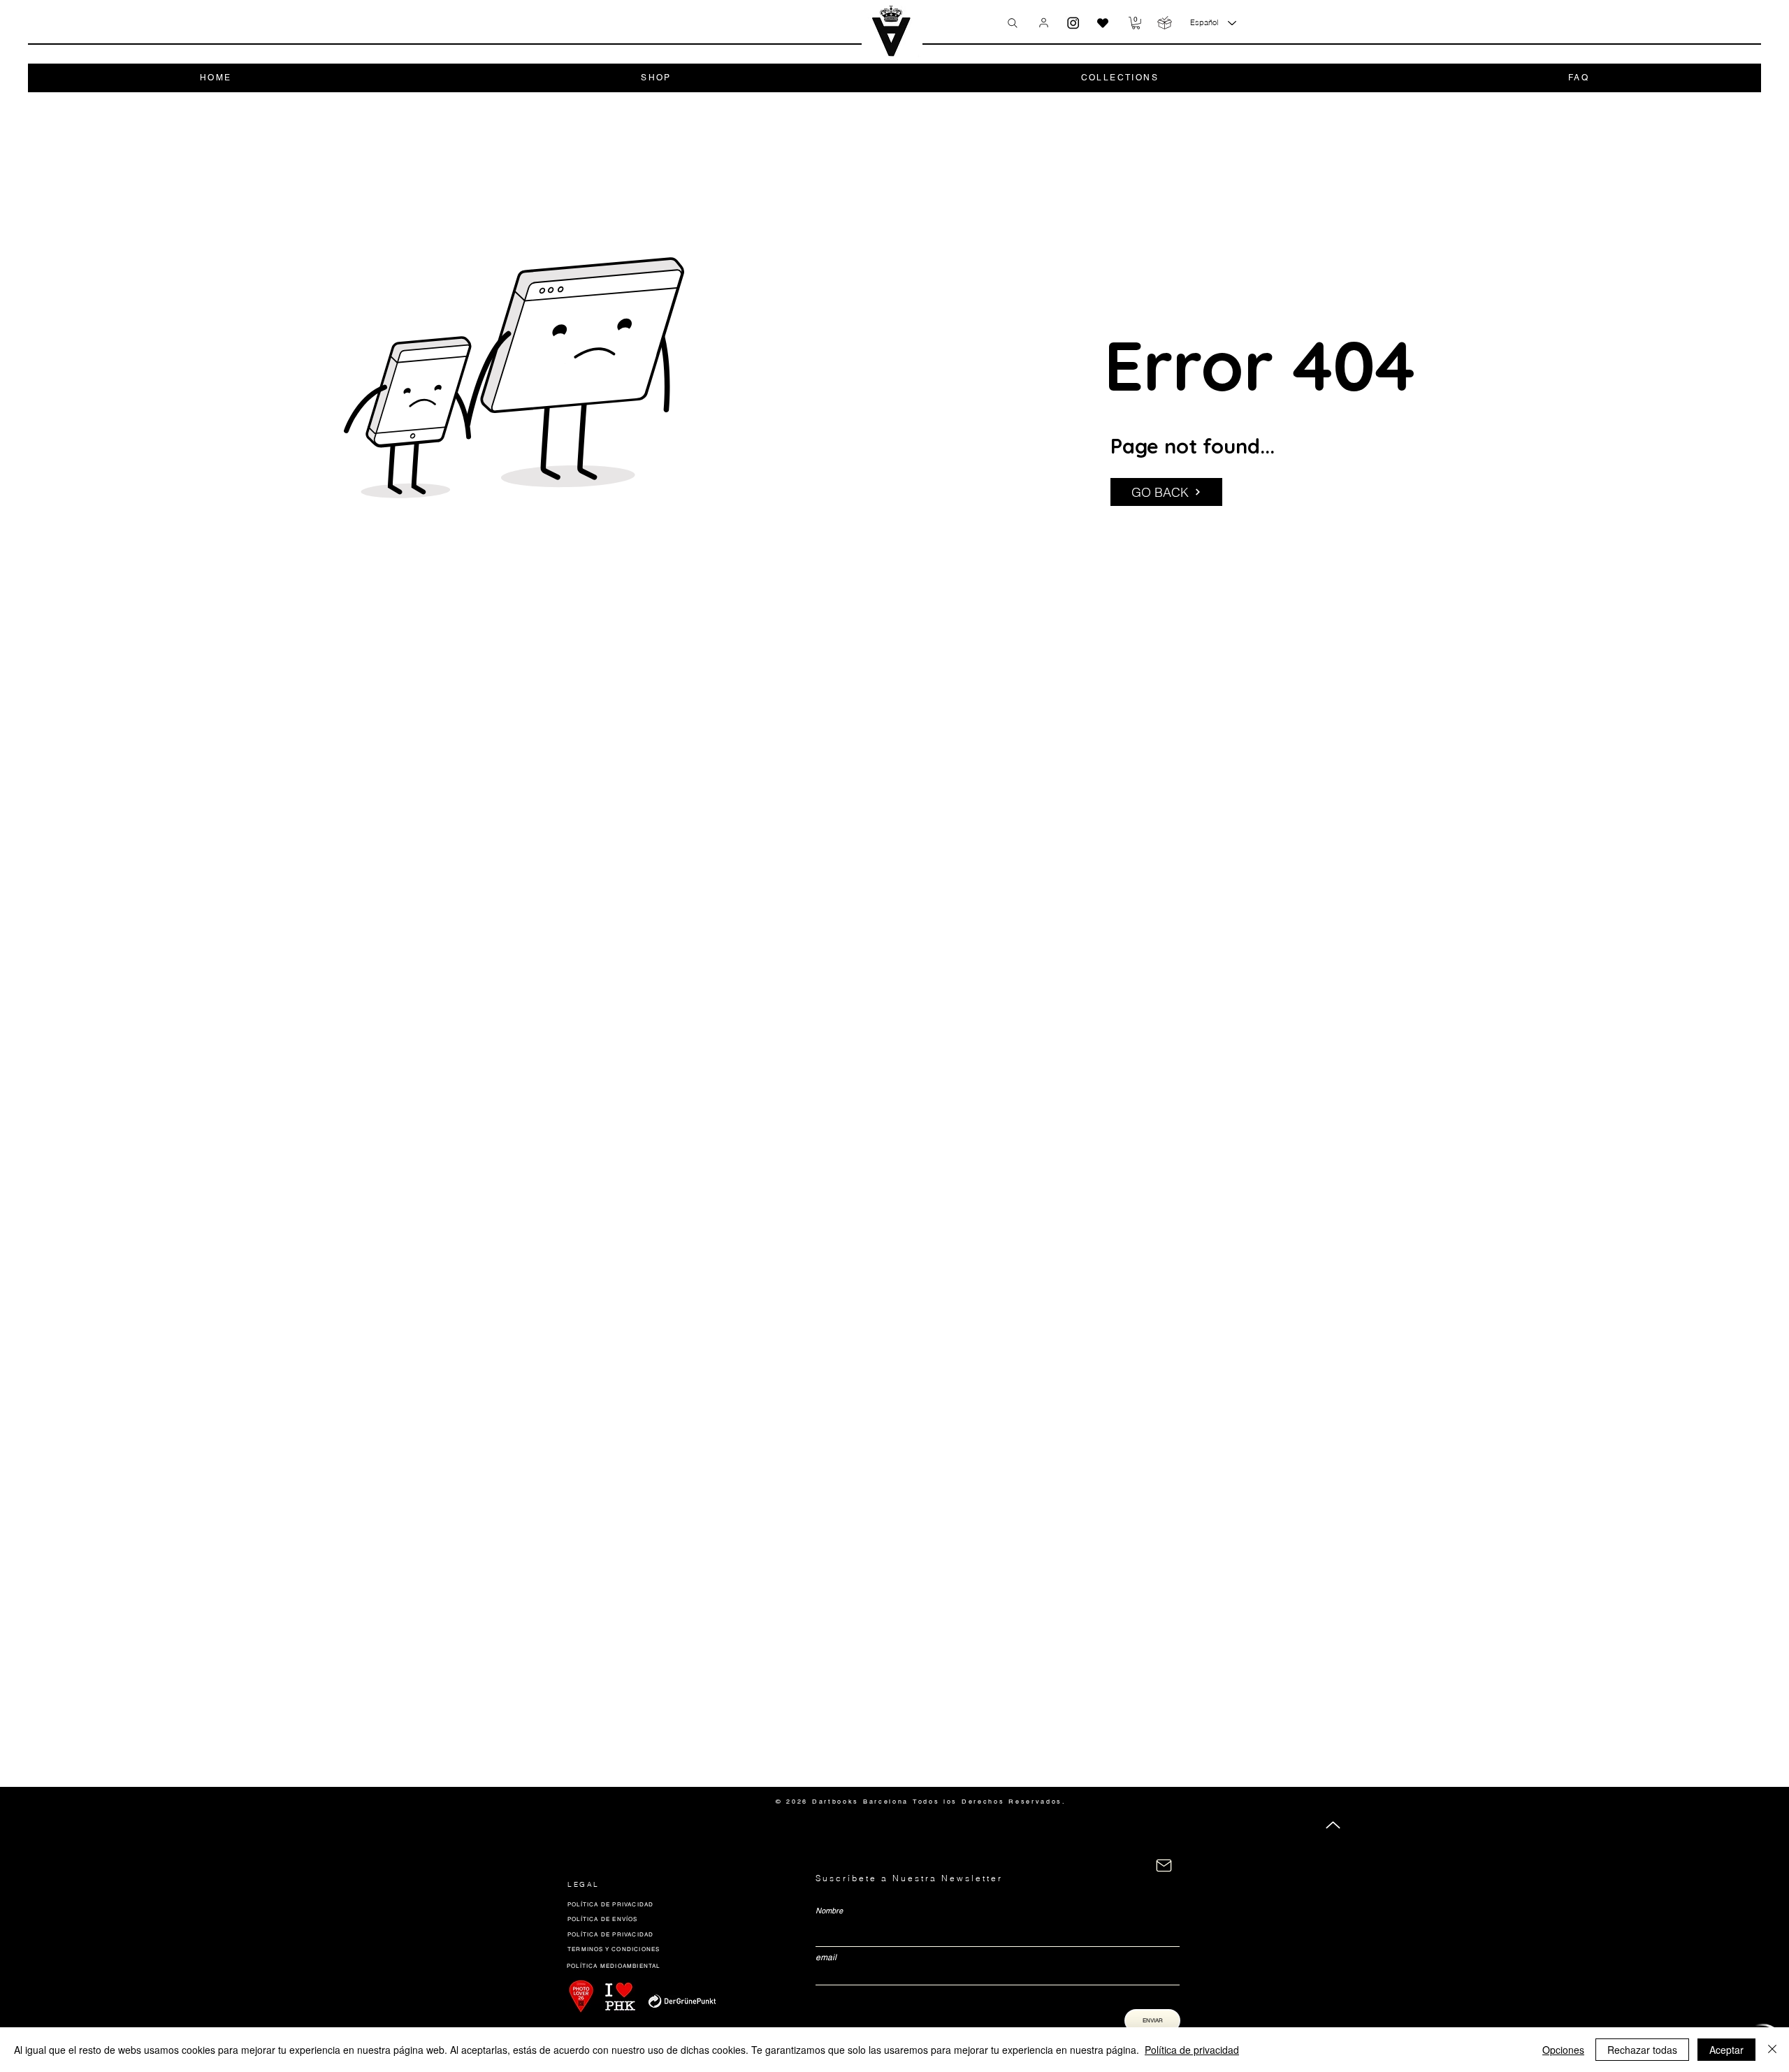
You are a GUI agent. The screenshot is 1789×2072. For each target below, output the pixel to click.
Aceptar (1726, 2050)
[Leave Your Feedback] (1103, 23)
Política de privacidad (1192, 2050)
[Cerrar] (1772, 2050)
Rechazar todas (1642, 2050)
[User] (1044, 22)
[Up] (1333, 1825)
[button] (1136, 23)
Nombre (829, 1911)
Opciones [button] (1563, 2050)
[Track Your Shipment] (1165, 23)
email (826, 1957)
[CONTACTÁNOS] (1164, 1865)
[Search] (1013, 23)
